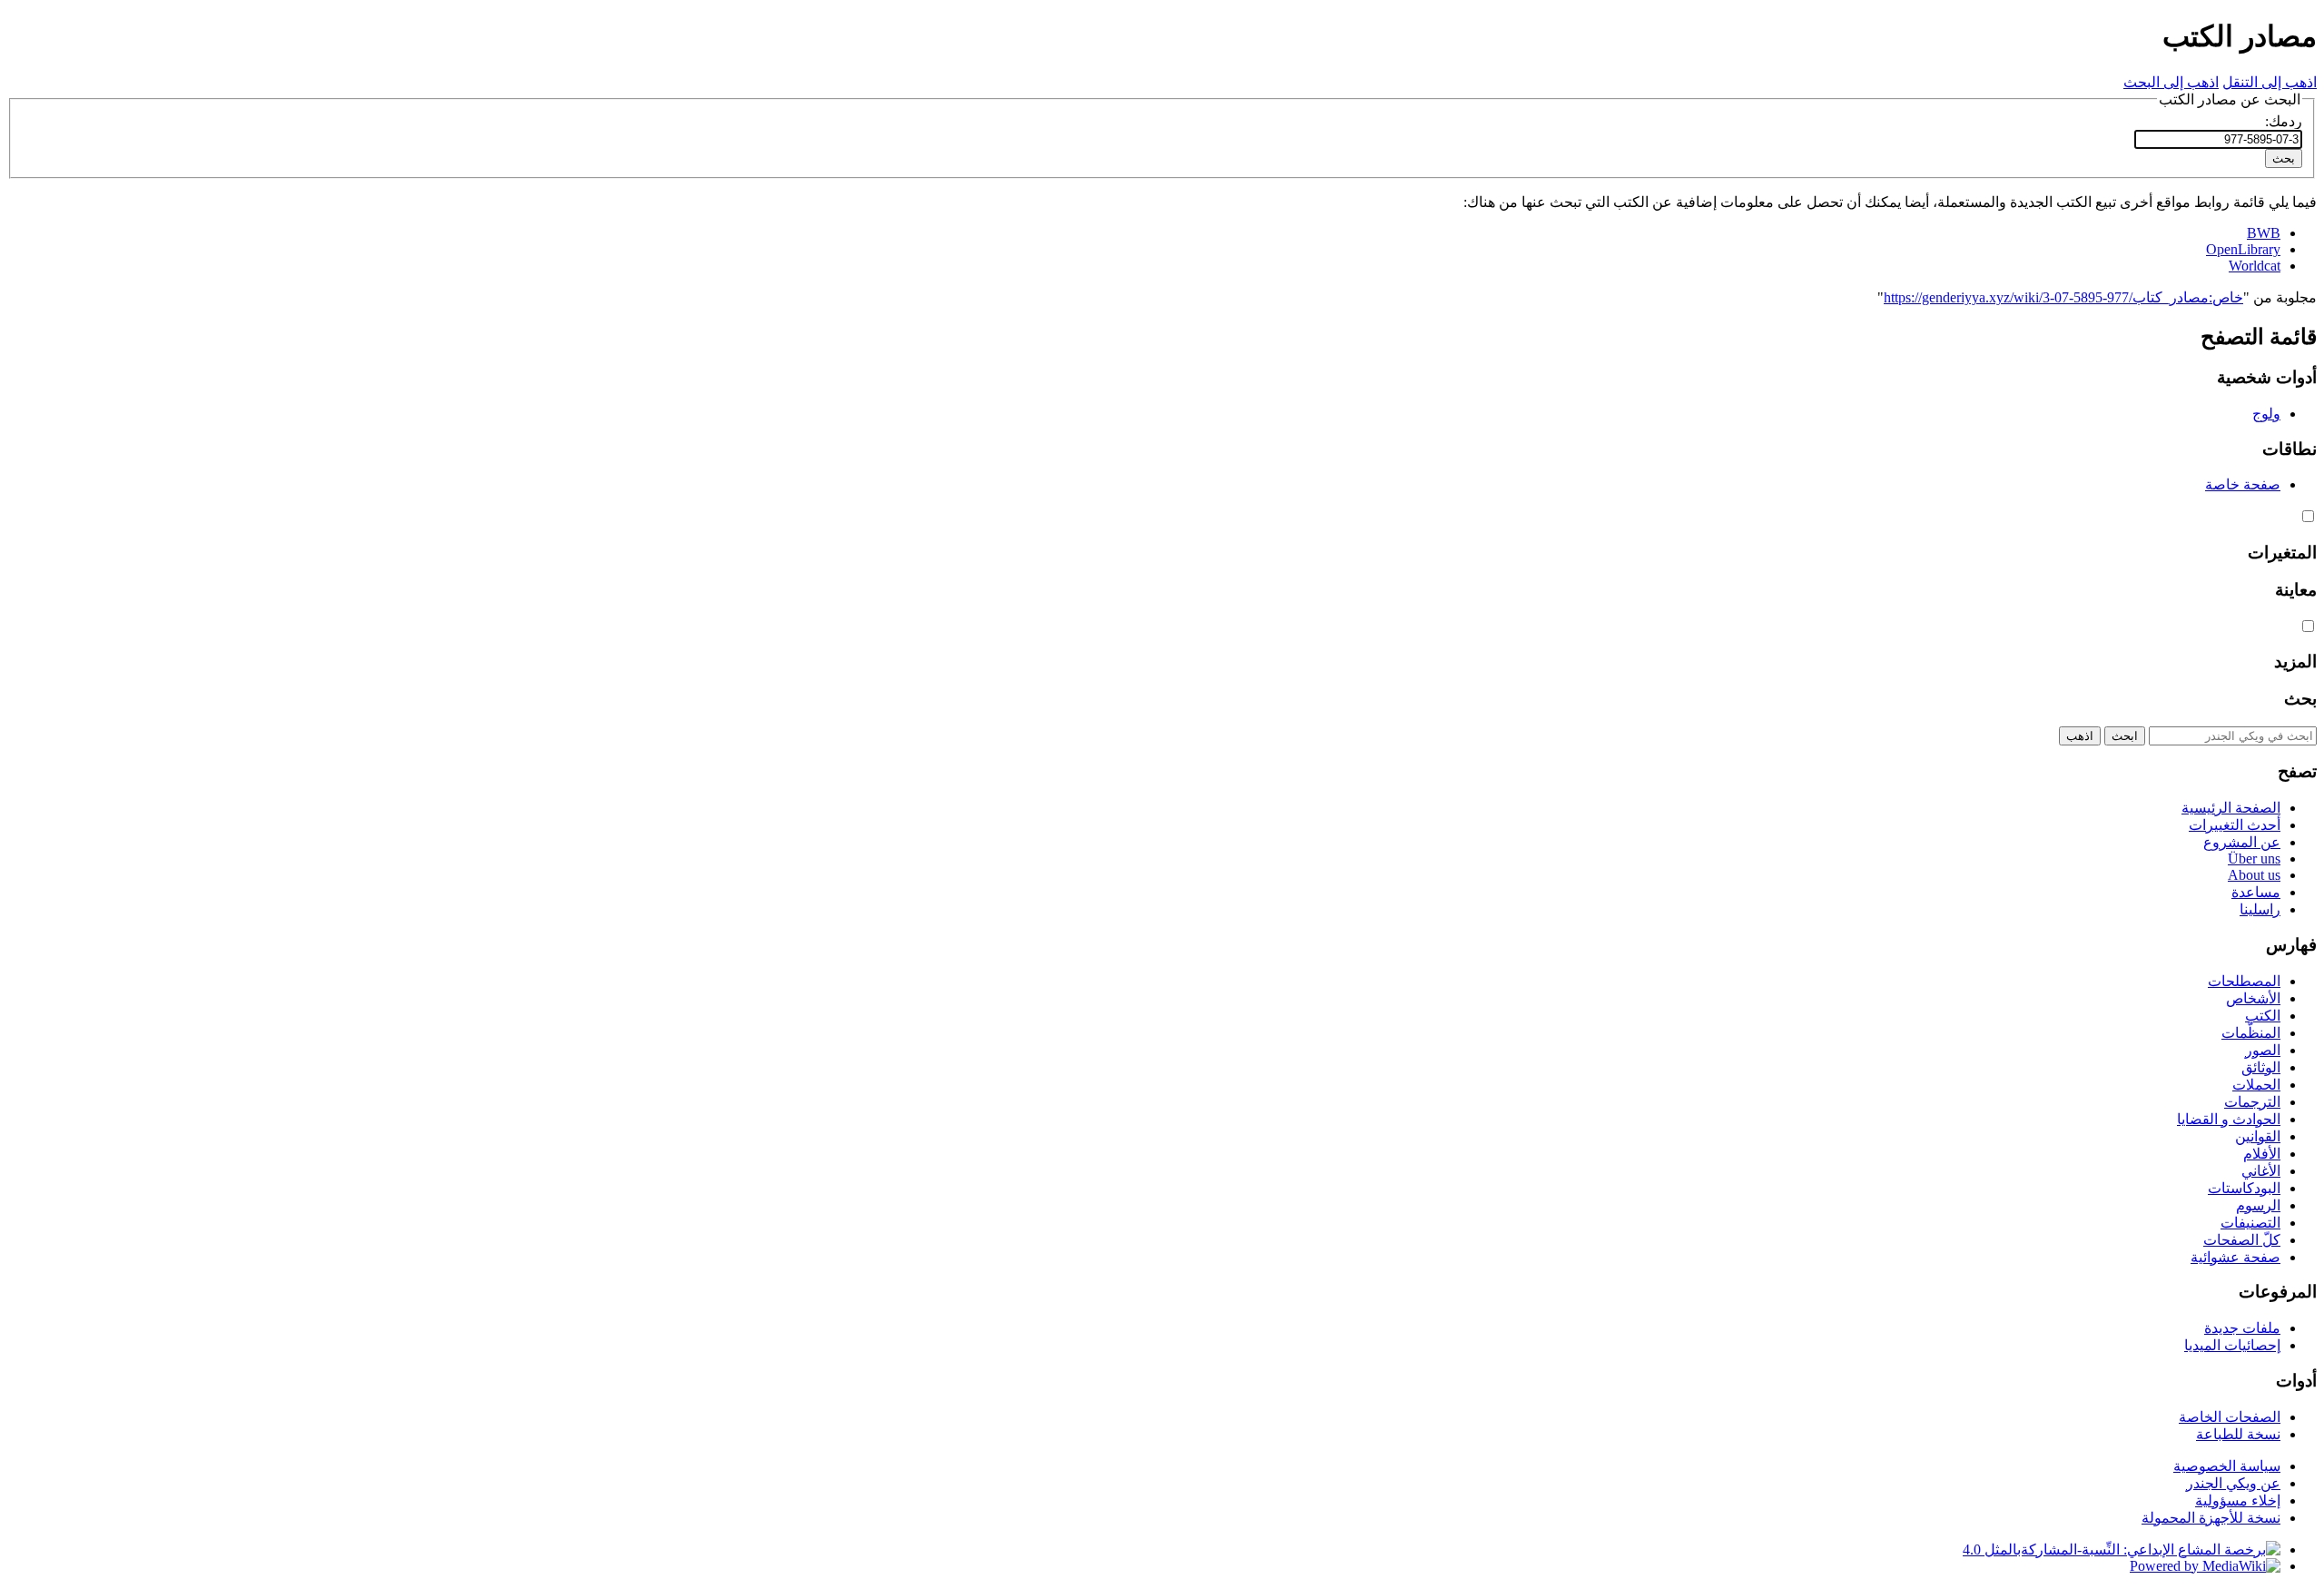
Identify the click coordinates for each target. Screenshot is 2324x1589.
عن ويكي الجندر (2233, 1483)
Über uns (2254, 859)
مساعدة (2256, 892)
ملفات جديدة (2242, 1328)
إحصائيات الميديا (2232, 1345)
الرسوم (2258, 1205)
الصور (2263, 1050)
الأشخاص (2253, 998)
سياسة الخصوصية (2227, 1466)
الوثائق (2261, 1067)
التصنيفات (2250, 1223)
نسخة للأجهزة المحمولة (2211, 1518)
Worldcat (2255, 266)
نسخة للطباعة (2238, 1434)
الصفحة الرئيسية (2231, 808)
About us (2254, 875)
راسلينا (2260, 909)
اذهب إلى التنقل (2270, 82)
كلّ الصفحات (2242, 1240)
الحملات (2256, 1085)
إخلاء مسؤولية (2238, 1500)
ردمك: (2284, 121)
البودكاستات (2244, 1188)
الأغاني (2261, 1171)
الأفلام (2262, 1154)
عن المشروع (2242, 842)
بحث (2300, 699)
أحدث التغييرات (2235, 825)
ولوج (2266, 414)
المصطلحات (2244, 981)
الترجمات (2252, 1102)
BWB (2264, 233)
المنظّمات (2251, 1033)
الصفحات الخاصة (2230, 1417)
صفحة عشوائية (2235, 1257)
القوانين (2258, 1136)
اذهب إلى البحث (2171, 82)
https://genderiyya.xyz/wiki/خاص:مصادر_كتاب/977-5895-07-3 (2063, 297)
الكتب (2263, 1016)
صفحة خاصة (2243, 484)
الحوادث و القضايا (2229, 1119)
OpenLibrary (2243, 249)
